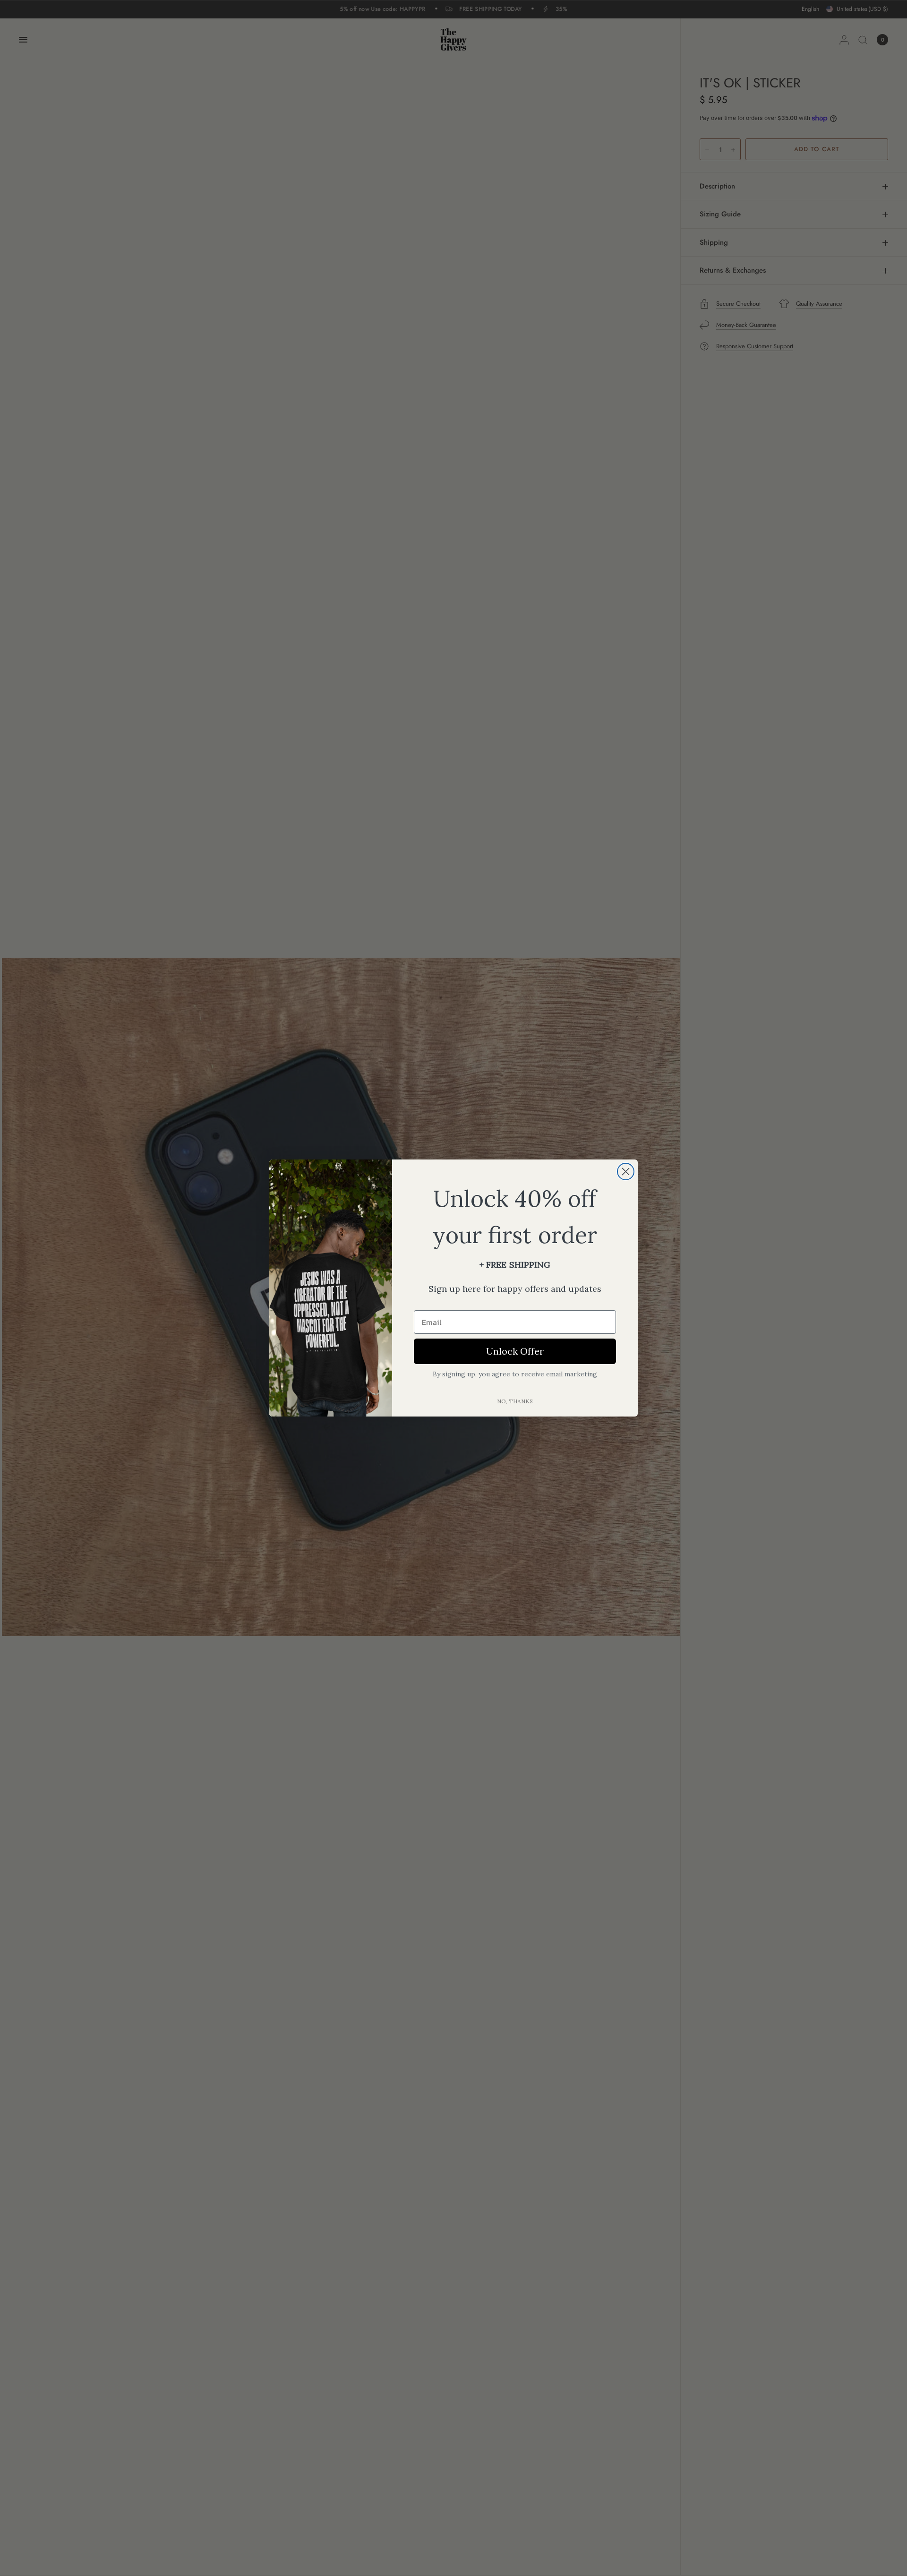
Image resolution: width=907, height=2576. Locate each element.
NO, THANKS (515, 1401)
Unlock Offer (515, 1351)
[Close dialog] (626, 1172)
